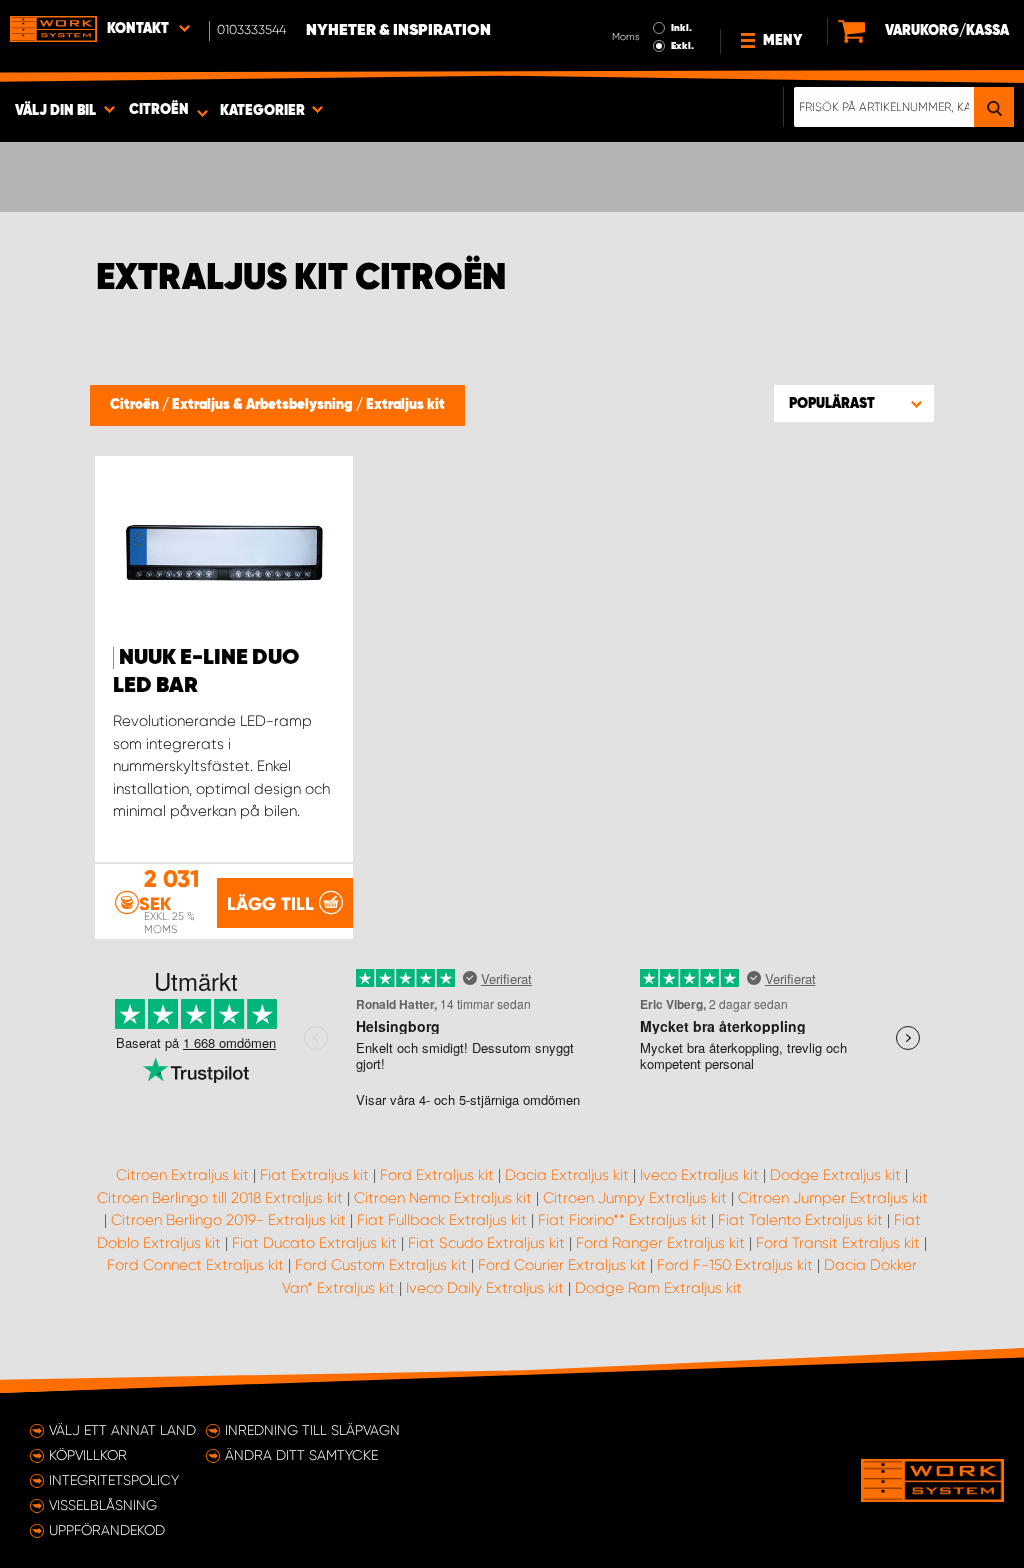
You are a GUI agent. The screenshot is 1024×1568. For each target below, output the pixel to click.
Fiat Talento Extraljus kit (800, 1220)
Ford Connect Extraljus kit (195, 1265)
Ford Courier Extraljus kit (562, 1265)
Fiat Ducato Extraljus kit (314, 1243)
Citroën (136, 405)
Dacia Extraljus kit (567, 1175)
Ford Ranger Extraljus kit (660, 1243)
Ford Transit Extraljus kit (838, 1243)
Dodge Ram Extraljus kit (658, 1288)
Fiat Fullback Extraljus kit (442, 1220)
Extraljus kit (405, 405)
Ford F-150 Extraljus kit (735, 1265)
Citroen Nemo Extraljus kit (443, 1198)
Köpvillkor (88, 1455)
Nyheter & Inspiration (398, 31)
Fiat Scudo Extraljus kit (486, 1243)
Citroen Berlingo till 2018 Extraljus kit (220, 1198)
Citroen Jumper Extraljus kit (833, 1198)
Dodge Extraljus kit (835, 1175)
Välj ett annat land (122, 1430)
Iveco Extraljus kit (699, 1175)
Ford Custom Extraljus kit (381, 1265)
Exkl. (682, 46)
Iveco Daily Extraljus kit (485, 1288)
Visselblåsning (103, 1505)
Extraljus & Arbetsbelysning (264, 405)
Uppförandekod (107, 1530)
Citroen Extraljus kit (182, 1175)
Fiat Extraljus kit (314, 1175)
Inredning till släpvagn (312, 1430)
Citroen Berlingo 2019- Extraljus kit (228, 1220)
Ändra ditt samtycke (301, 1455)
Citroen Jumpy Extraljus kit (635, 1198)
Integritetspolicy (114, 1480)
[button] (854, 403)
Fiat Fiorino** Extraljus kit (622, 1220)
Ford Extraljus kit (437, 1175)
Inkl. (681, 28)
